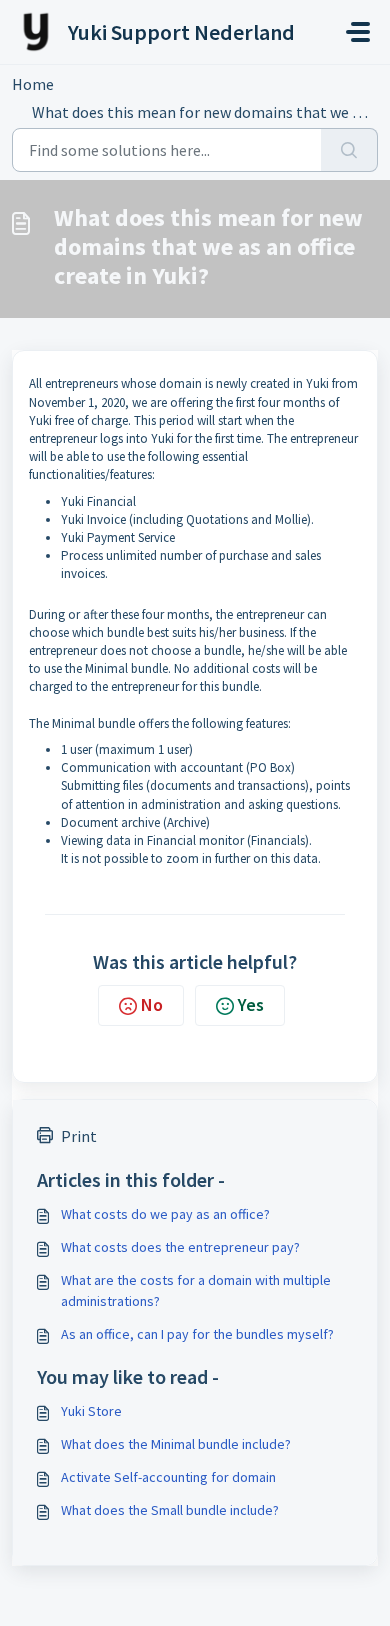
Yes (251, 1004)
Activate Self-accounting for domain (168, 1477)
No (152, 1004)
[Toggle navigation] (358, 32)
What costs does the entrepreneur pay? (180, 1247)
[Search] (349, 150)
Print (79, 1136)
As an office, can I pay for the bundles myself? (197, 1334)
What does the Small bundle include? (170, 1510)
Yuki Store (91, 1411)
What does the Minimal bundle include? (176, 1444)
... (94, 84)
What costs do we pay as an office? (165, 1214)
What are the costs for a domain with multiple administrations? (196, 1290)
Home (33, 84)
